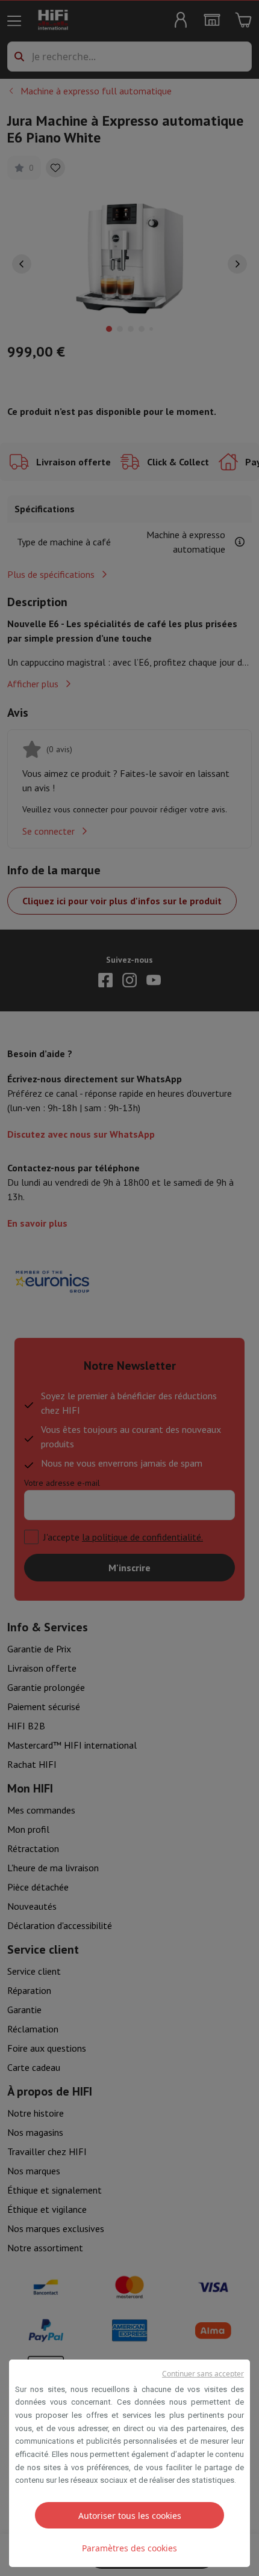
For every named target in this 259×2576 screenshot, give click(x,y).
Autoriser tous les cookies (130, 2516)
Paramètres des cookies (129, 2548)
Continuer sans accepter (203, 2374)
